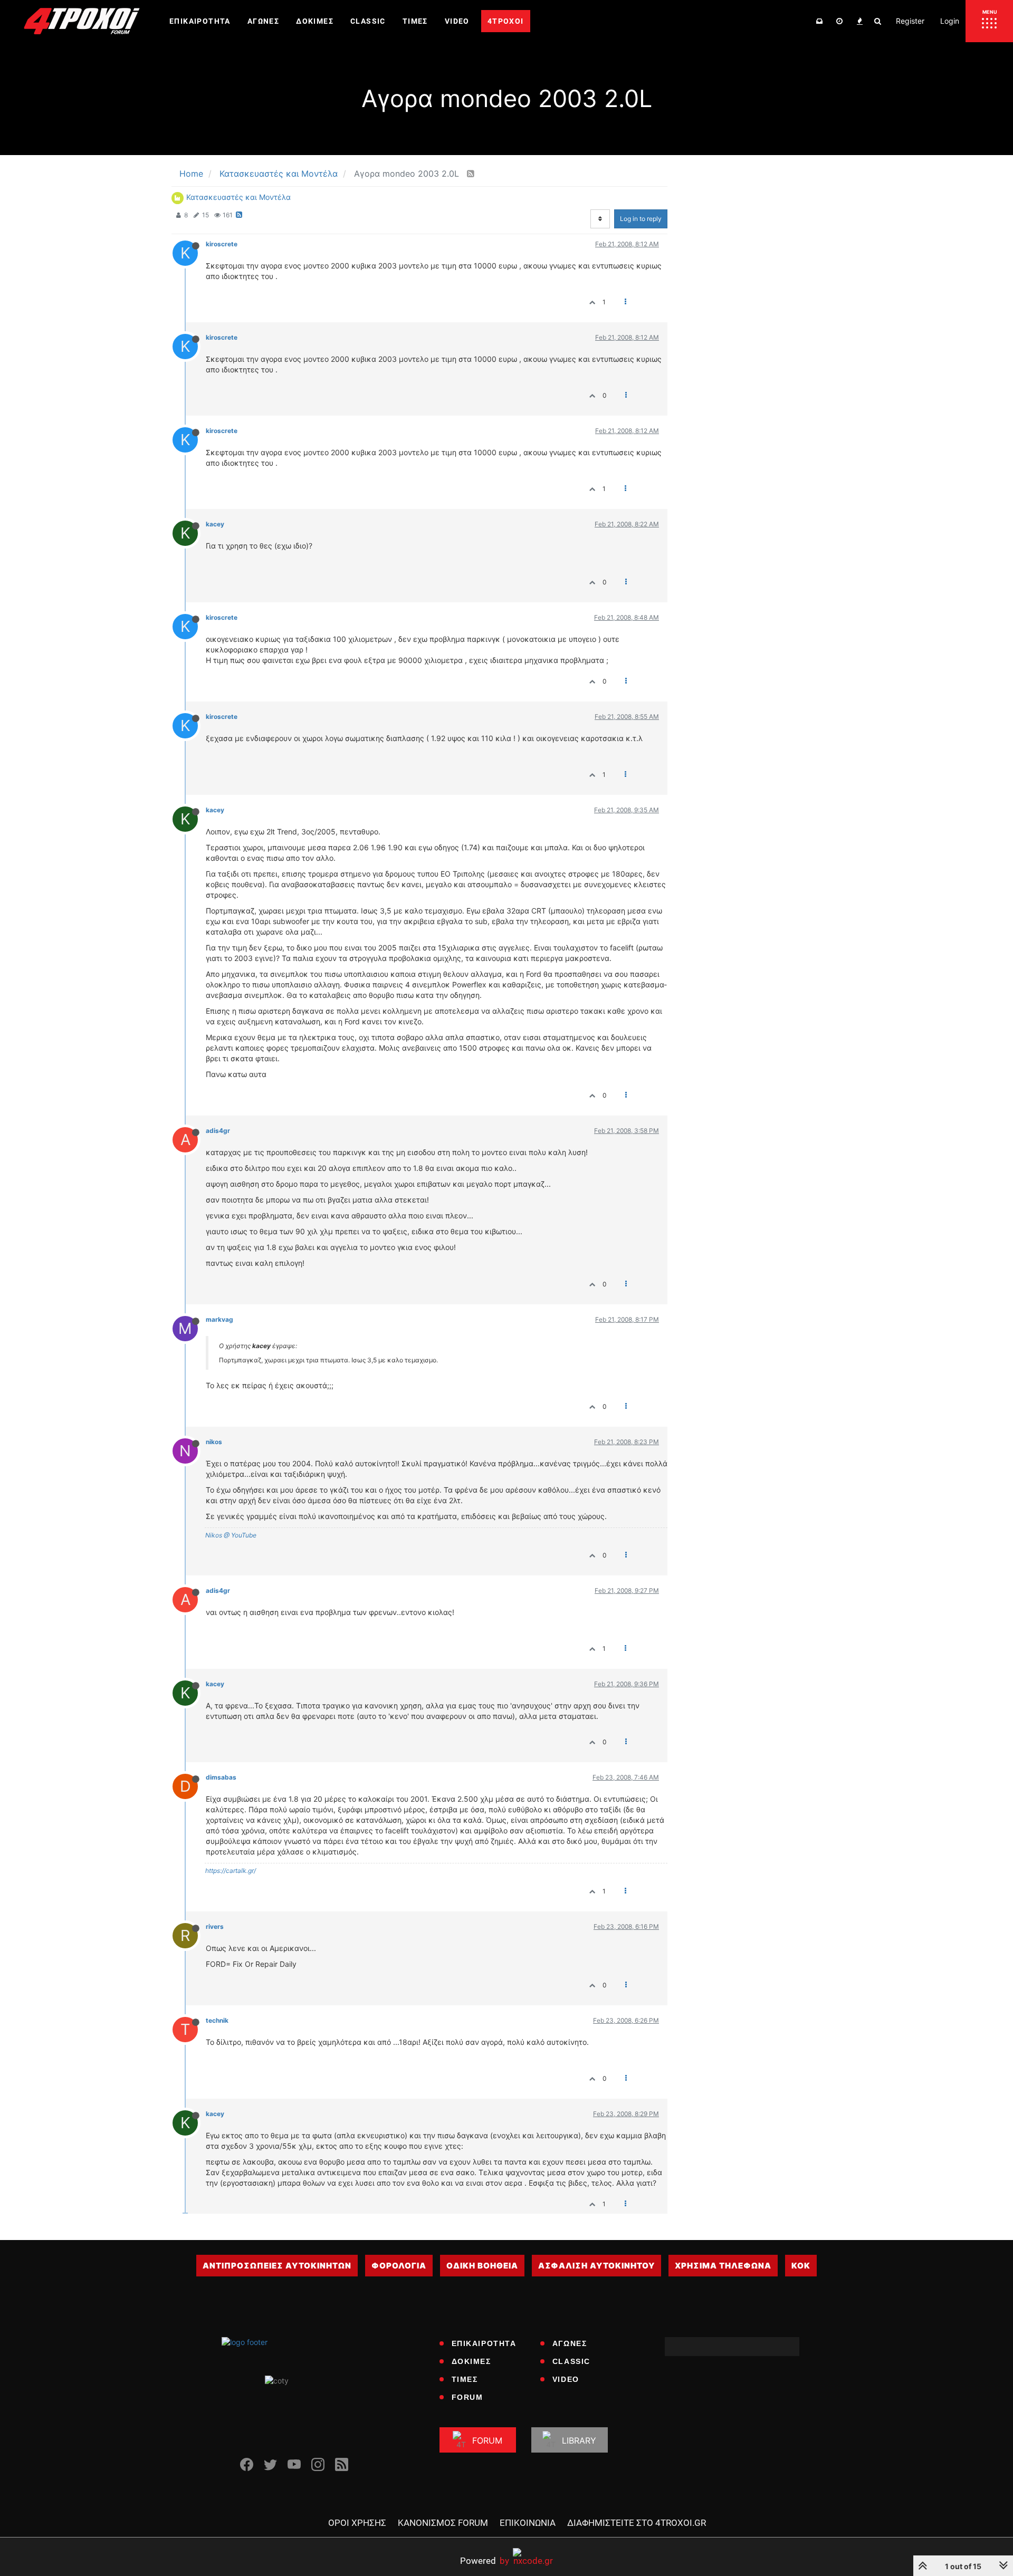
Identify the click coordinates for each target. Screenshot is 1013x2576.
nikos (214, 1442)
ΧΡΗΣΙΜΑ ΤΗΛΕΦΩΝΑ (723, 2266)
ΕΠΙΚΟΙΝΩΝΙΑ (528, 2523)
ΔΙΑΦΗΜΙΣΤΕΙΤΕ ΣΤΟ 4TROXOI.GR (637, 2523)
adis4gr (218, 1131)
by (485, 2560)
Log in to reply (641, 219)
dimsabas (221, 1777)
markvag (219, 1319)
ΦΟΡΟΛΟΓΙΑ (399, 2266)
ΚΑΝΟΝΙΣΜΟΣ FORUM (443, 2523)
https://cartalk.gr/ (231, 1871)
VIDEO (566, 2379)
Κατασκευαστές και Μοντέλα (238, 197)
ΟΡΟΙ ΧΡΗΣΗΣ (357, 2523)
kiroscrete (222, 244)
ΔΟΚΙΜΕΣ (471, 2361)
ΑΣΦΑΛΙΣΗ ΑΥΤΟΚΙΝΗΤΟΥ (596, 2266)
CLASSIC (571, 2361)
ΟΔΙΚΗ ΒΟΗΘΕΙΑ (482, 2266)
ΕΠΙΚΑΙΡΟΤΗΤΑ (484, 2343)
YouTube (243, 1535)
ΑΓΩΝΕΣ (570, 2343)
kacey (215, 524)
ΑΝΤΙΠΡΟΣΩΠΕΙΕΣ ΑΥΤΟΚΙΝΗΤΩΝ (277, 2266)
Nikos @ (217, 1535)
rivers (215, 1926)
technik (217, 2020)
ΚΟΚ (801, 2266)
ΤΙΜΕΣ (465, 2379)
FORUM (467, 2397)
